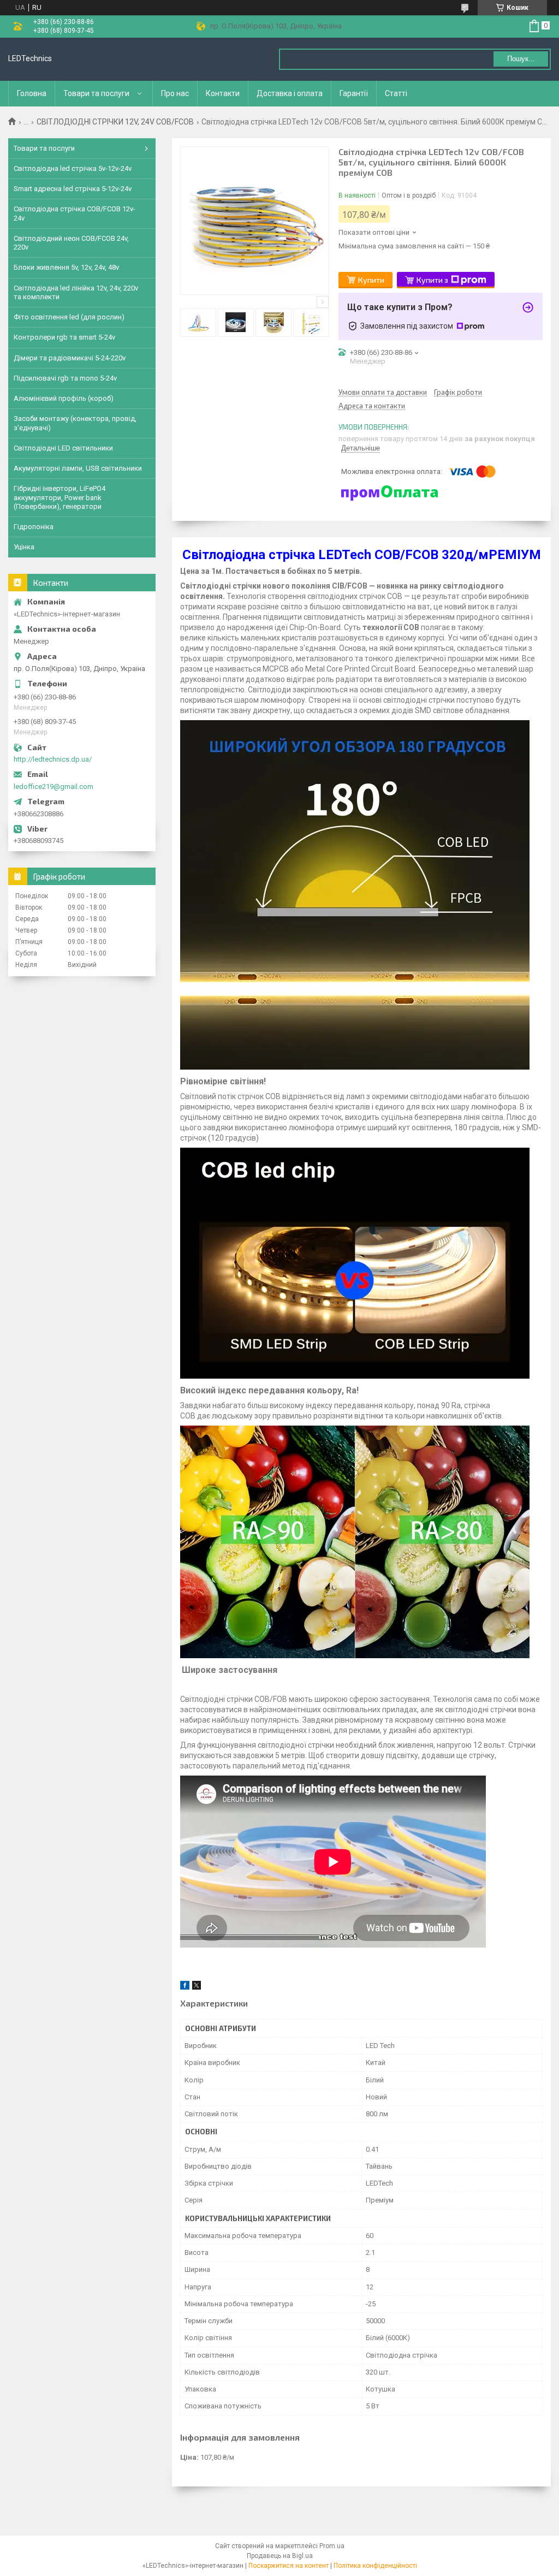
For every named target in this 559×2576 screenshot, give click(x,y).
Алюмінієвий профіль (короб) (64, 398)
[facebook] (185, 1987)
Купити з (432, 280)
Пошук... (521, 59)
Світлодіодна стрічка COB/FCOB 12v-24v (75, 213)
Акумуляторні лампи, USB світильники (78, 468)
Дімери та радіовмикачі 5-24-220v (70, 358)
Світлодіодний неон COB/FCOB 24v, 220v (71, 243)
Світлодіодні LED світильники (63, 448)
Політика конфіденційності (375, 2566)
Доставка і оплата (290, 93)
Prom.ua (332, 2546)
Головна (32, 93)
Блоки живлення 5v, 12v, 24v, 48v (66, 267)
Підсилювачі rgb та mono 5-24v (65, 378)
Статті (396, 93)
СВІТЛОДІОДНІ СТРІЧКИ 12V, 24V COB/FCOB (115, 122)
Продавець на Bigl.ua (280, 2556)
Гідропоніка (34, 527)
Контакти (223, 93)
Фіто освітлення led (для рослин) (69, 317)
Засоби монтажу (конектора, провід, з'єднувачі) (75, 423)
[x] (197, 1987)
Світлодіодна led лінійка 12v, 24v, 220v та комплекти (76, 292)
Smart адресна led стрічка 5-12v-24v (73, 189)
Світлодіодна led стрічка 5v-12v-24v (73, 168)
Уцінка (24, 547)
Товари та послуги (96, 93)
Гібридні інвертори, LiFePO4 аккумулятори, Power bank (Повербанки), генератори (60, 497)
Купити (371, 280)
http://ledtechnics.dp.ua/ (53, 759)
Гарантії (354, 93)
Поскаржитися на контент (289, 2566)
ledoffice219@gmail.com (53, 787)
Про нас (175, 93)
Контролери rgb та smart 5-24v (64, 337)
